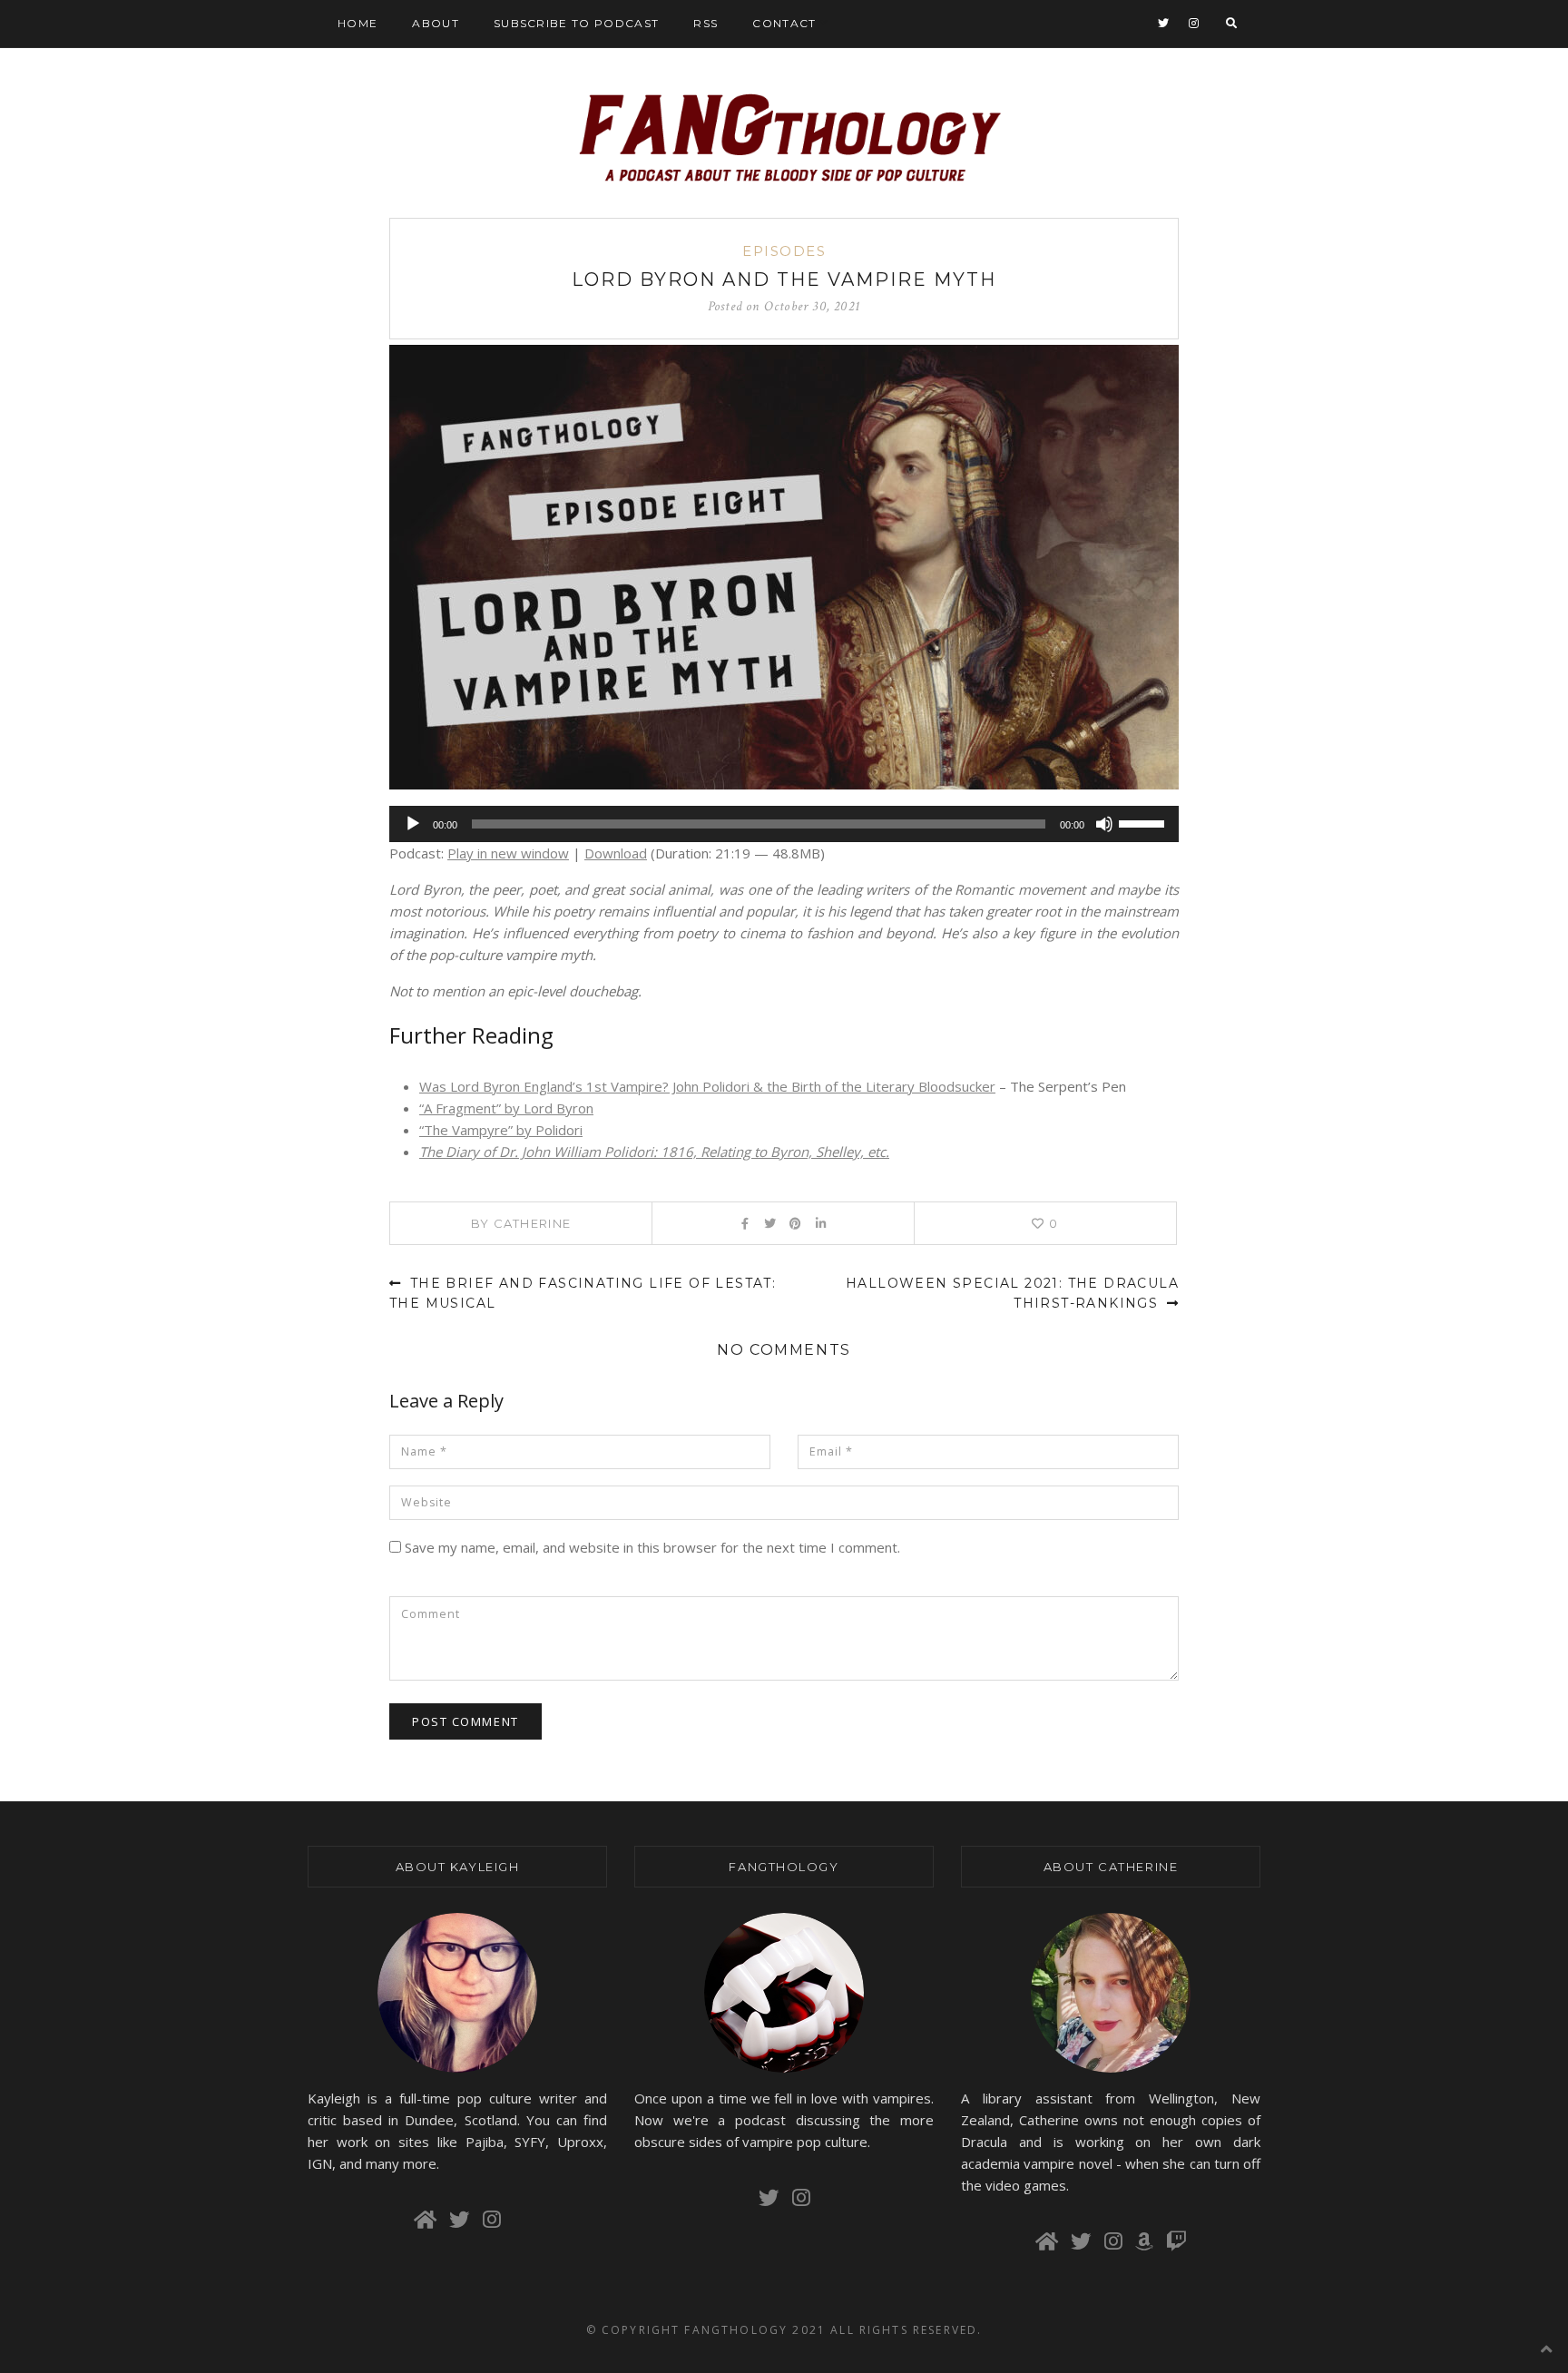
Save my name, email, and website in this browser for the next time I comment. (652, 1547)
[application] (784, 824)
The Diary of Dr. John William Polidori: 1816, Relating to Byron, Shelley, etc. (654, 1152)
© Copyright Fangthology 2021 (706, 2330)
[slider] (1144, 822)
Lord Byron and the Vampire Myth (784, 279)
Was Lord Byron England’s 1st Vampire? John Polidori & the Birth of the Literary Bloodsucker (707, 1086)
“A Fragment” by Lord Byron (506, 1108)
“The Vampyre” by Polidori (501, 1130)
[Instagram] (1194, 24)
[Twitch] (1176, 2241)
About (436, 23)
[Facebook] (745, 1223)
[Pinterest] (795, 1223)
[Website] (428, 2220)
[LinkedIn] (821, 1223)
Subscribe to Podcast (576, 23)
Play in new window (508, 853)
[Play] (413, 824)
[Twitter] (1164, 24)
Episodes (784, 251)
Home (358, 23)
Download (616, 853)
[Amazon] (1147, 2241)
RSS (706, 23)
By (521, 1223)
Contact (784, 23)
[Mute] (1104, 824)
